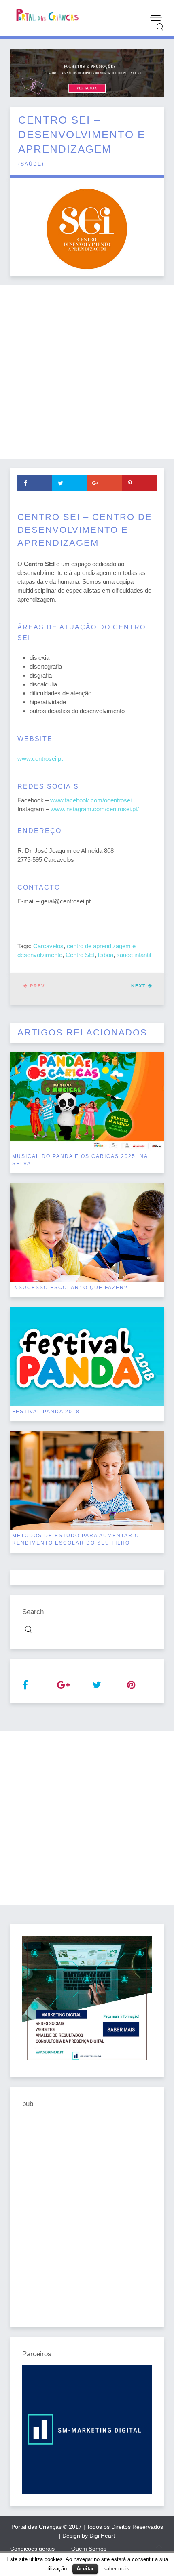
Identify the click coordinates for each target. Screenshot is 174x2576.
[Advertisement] (87, 372)
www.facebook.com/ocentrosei (91, 800)
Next (140, 986)
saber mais (117, 2569)
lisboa (106, 955)
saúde (31, 164)
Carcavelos (48, 946)
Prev (36, 986)
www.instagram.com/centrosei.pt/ (95, 809)
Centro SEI (80, 955)
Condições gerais (32, 2549)
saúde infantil (134, 955)
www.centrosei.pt (40, 759)
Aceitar (85, 2569)
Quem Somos (89, 2549)
